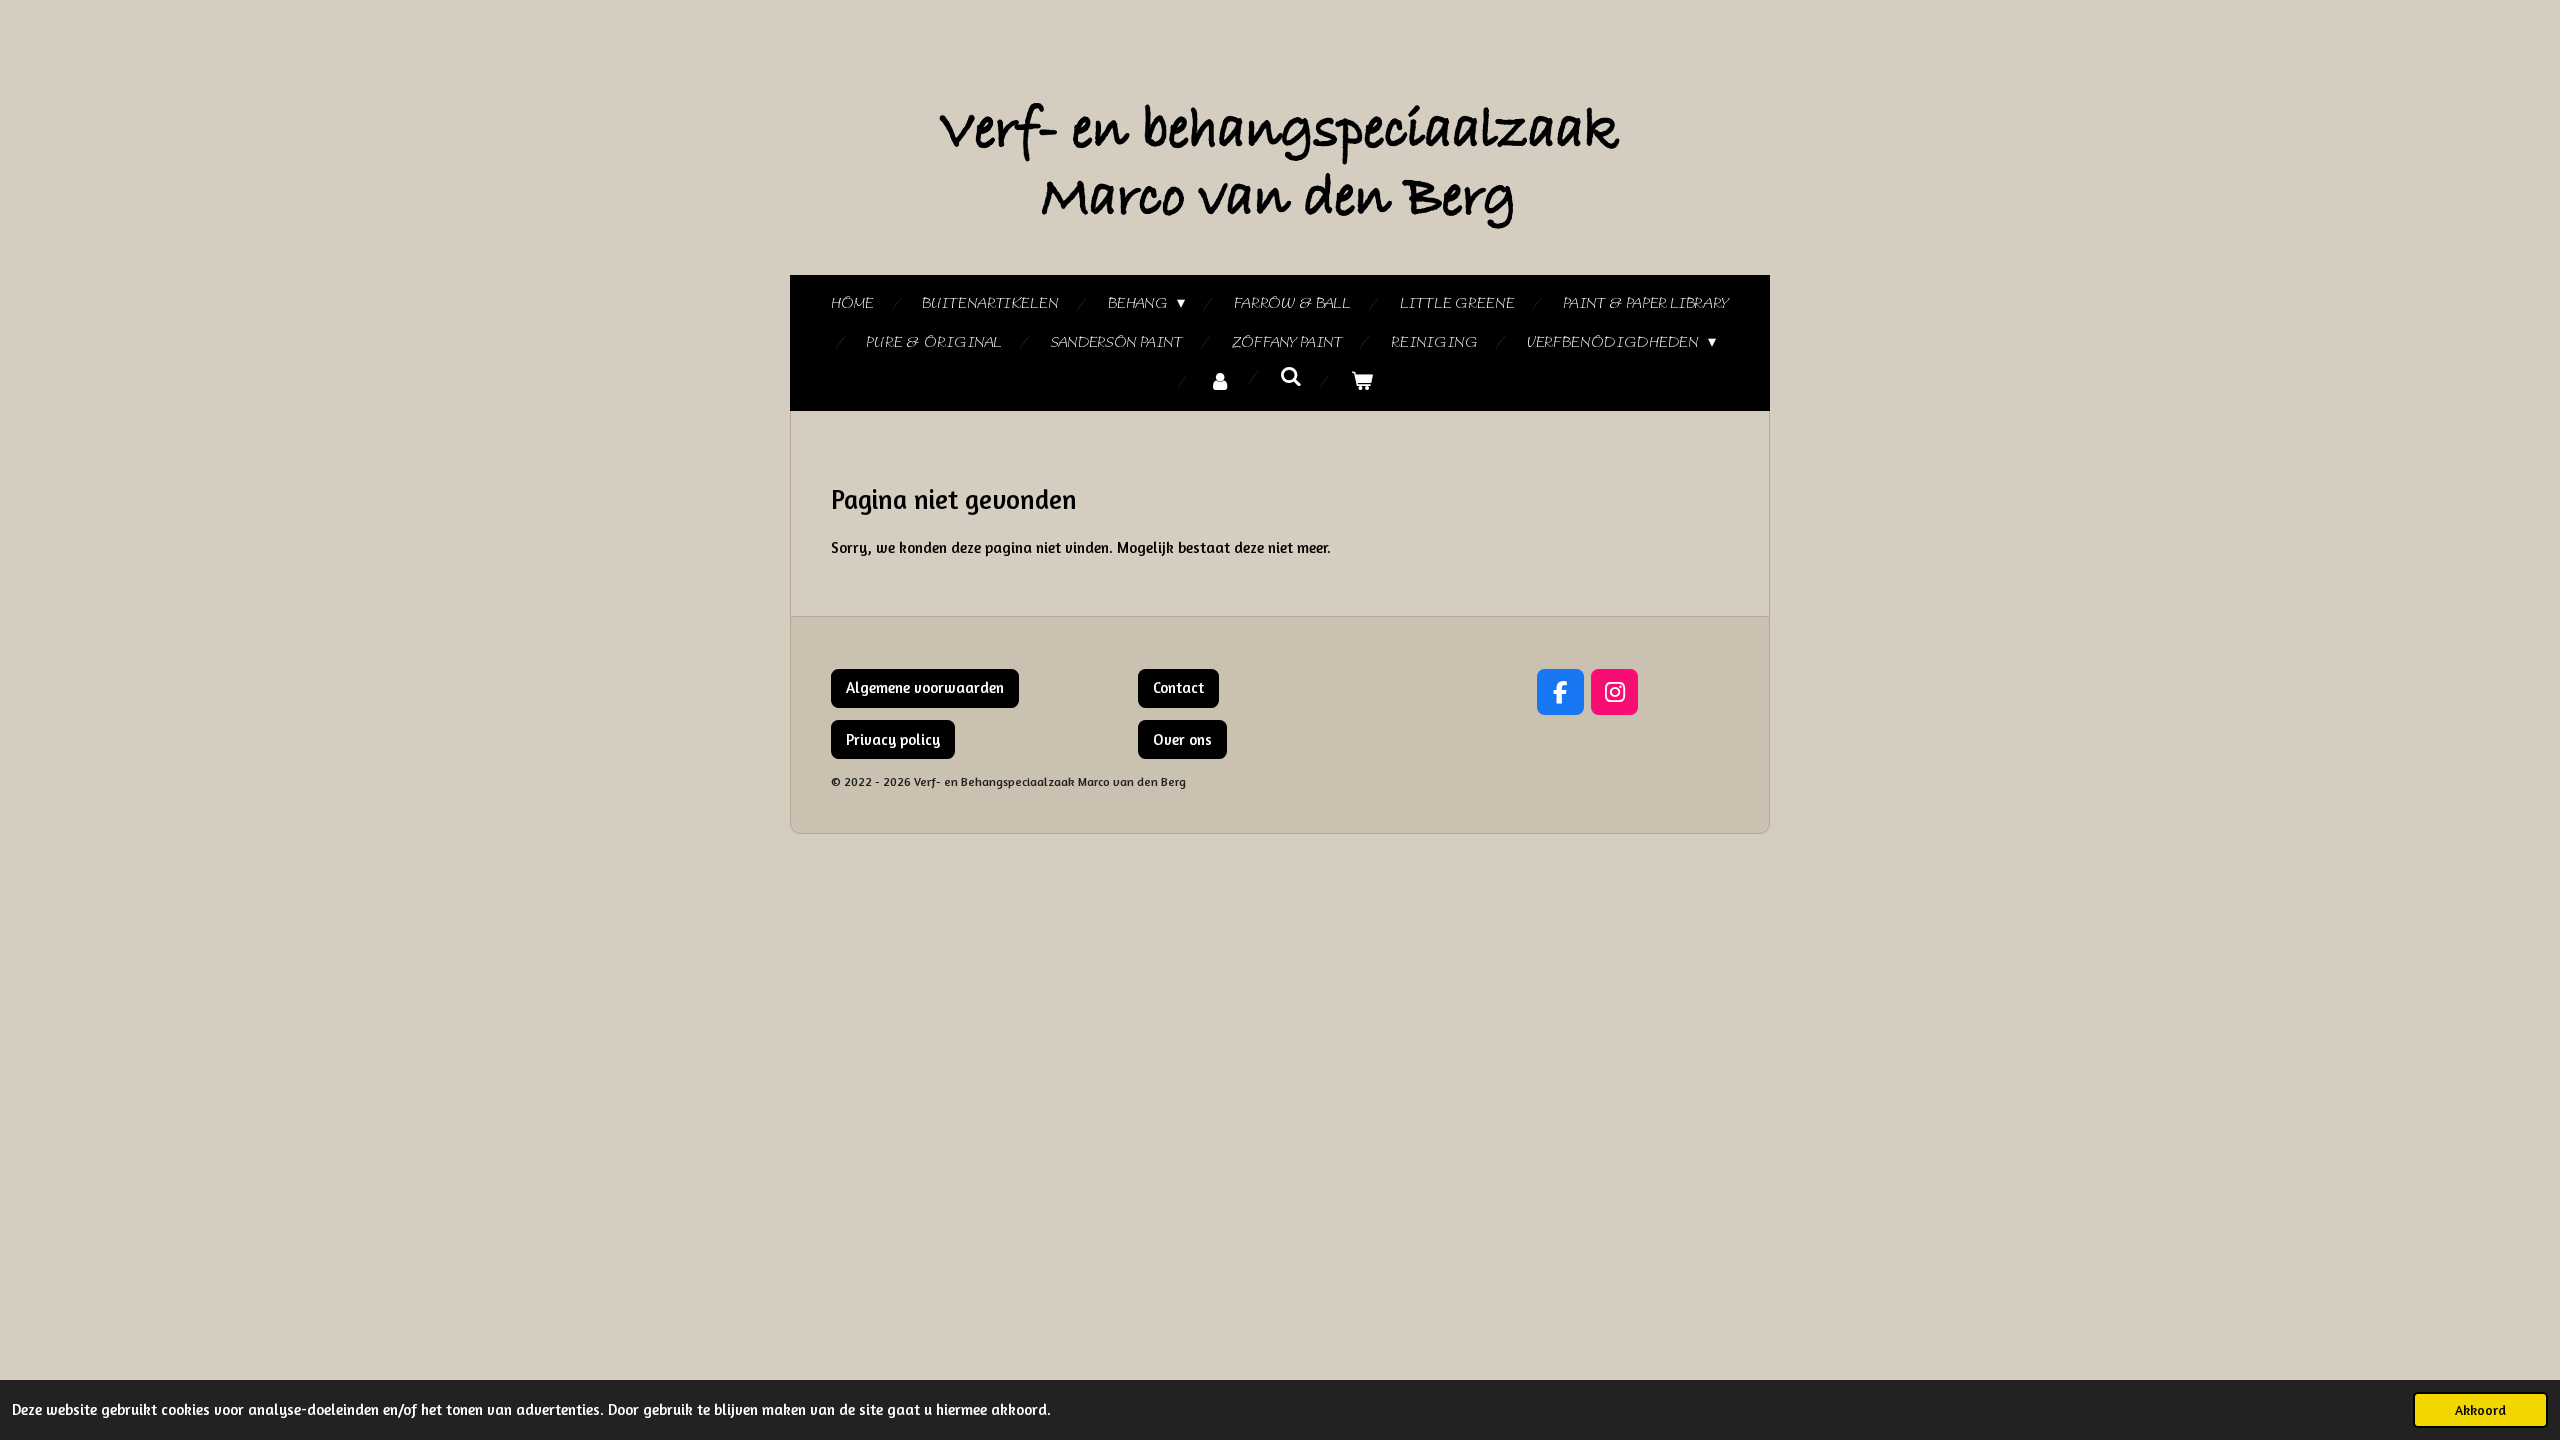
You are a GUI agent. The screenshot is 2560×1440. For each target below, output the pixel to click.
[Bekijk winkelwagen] (1362, 382)
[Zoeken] (1291, 378)
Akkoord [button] (2480, 1410)
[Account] (1220, 382)
